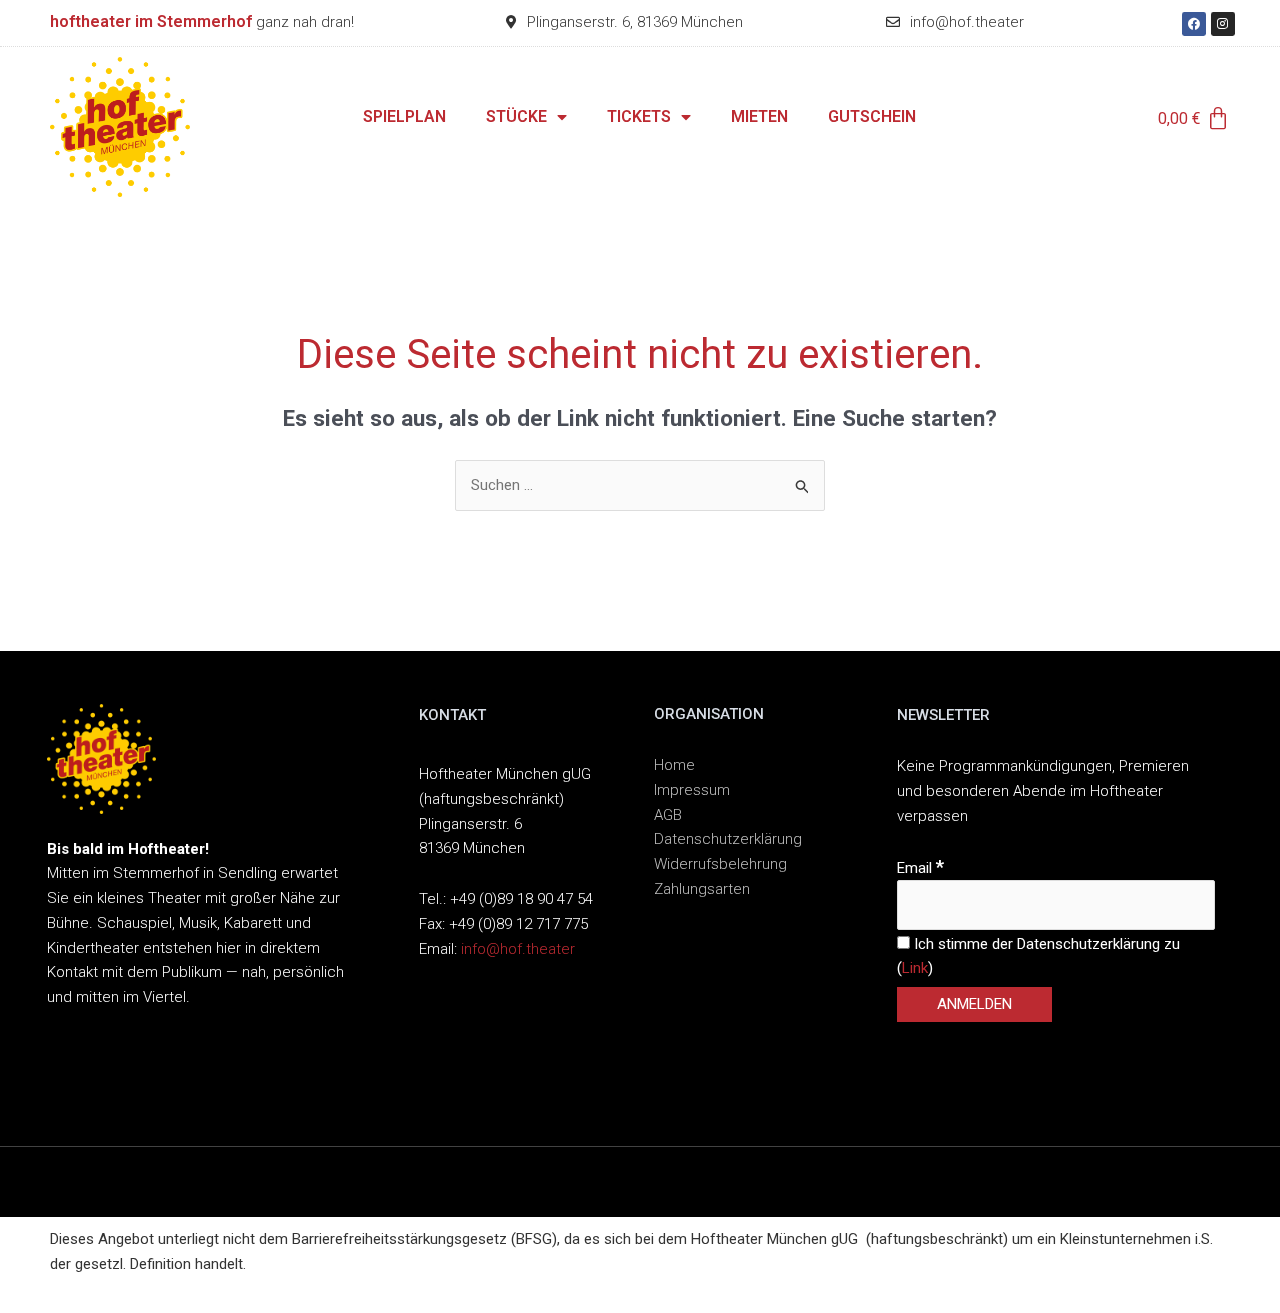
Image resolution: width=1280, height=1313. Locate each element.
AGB (668, 815)
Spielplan (404, 116)
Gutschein (872, 116)
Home (674, 765)
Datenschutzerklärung (728, 839)
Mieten (759, 116)
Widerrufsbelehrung (720, 864)
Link (915, 968)
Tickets (639, 116)
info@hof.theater (518, 949)
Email (920, 868)
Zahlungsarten (702, 889)
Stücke (516, 116)
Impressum (692, 790)
